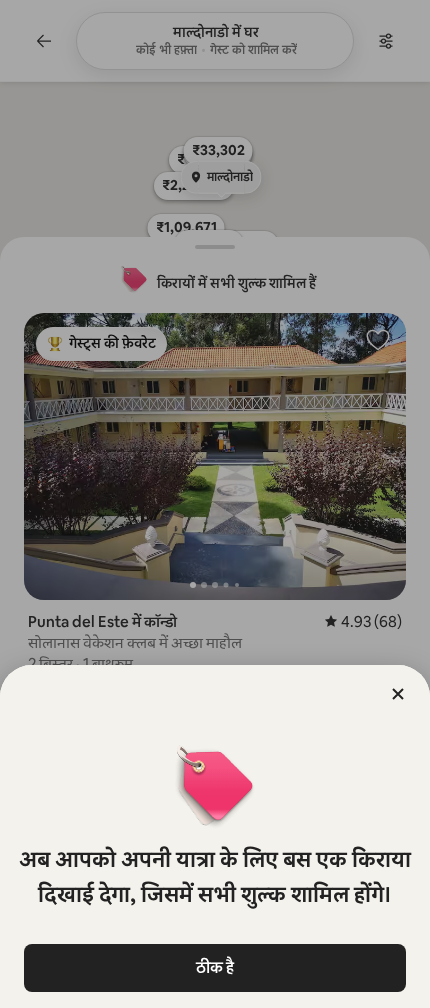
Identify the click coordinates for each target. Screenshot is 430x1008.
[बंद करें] (398, 694)
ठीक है (215, 967)
